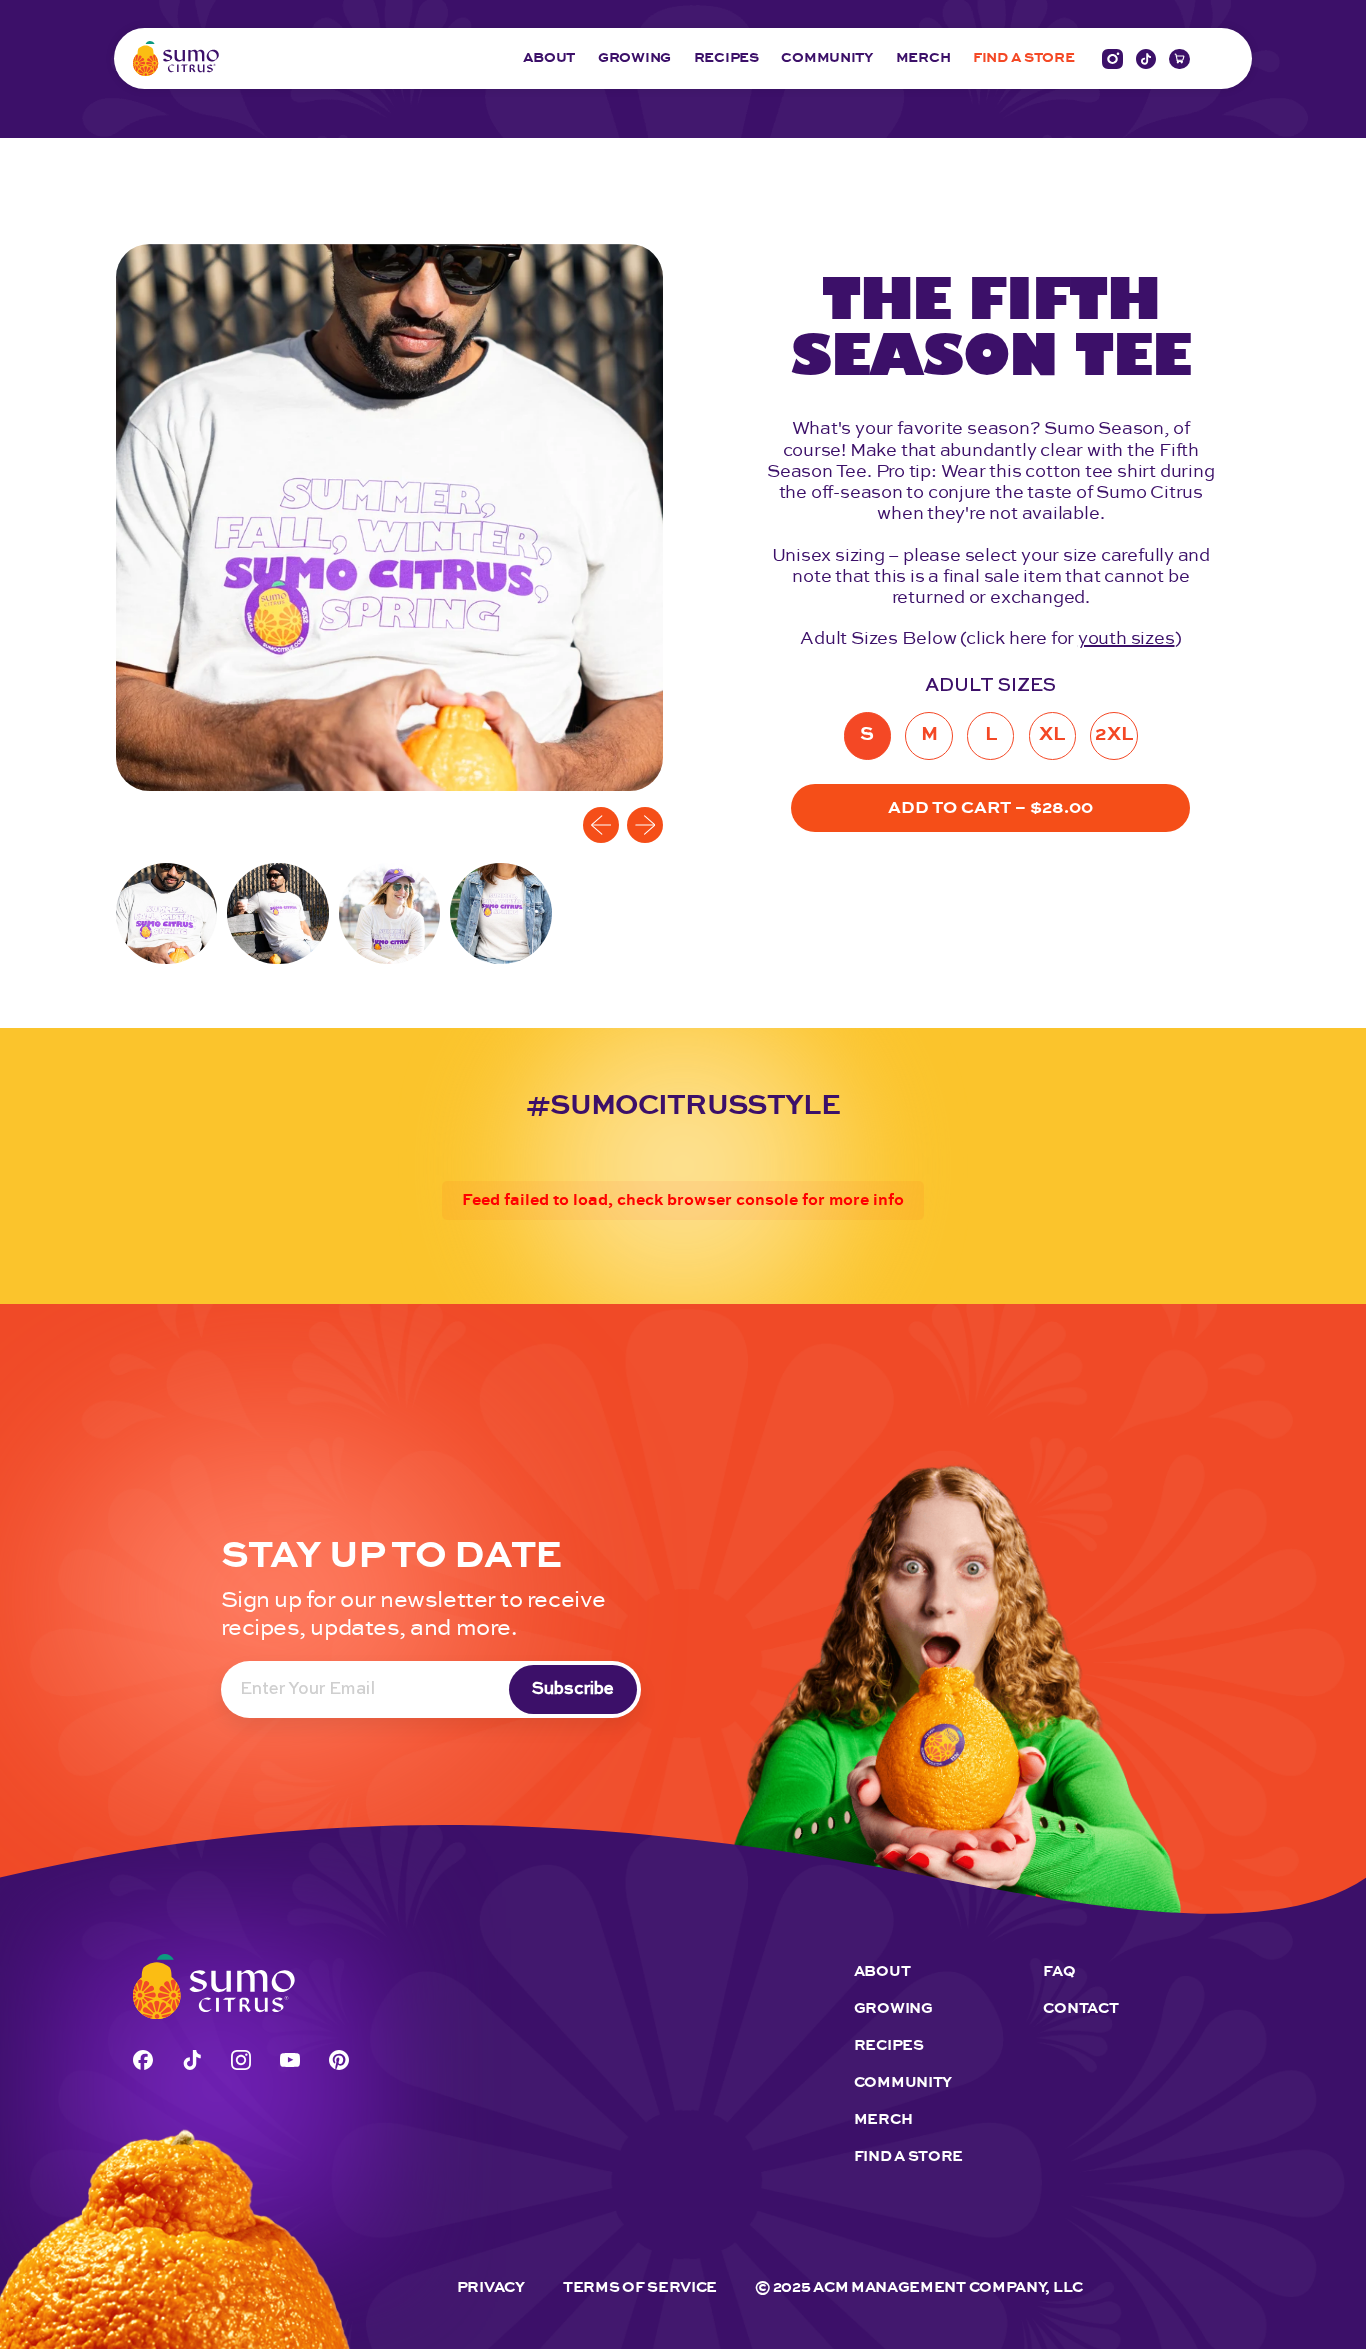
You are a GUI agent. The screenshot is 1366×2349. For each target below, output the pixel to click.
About (549, 58)
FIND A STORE (1024, 58)
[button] (166, 913)
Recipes (726, 58)
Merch (923, 58)
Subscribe (573, 1689)
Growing (634, 58)
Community (826, 58)
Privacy (491, 2287)
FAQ (1059, 1971)
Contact (1080, 2008)
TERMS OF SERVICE (640, 2287)
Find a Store (908, 2156)
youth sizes (1126, 639)
